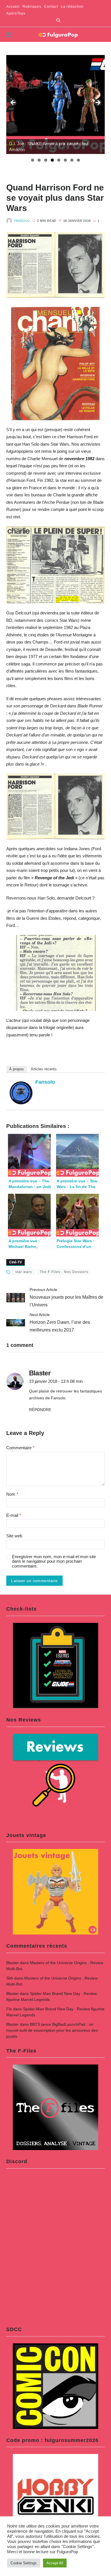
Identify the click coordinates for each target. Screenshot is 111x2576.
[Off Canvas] (9, 35)
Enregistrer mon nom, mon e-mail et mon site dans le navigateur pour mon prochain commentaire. (54, 1561)
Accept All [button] (55, 2563)
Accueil (13, 7)
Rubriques (32, 7)
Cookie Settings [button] (24, 2563)
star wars (24, 1272)
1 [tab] (33, 160)
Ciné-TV (16, 1262)
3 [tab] (46, 160)
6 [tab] (65, 160)
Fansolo (22, 221)
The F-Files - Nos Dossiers (64, 1272)
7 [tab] (72, 160)
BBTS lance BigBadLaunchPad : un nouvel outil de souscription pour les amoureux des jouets (52, 2030)
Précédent (13, 103)
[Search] (58, 20)
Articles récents (44, 1069)
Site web (14, 1536)
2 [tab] (39, 160)
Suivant (98, 103)
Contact (51, 7)
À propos (17, 1069)
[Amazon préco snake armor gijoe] (56, 104)
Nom (12, 1494)
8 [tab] (78, 160)
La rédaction (72, 7)
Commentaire (20, 1448)
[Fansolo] (21, 1093)
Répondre (40, 1410)
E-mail (14, 1515)
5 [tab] (59, 160)
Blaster (13, 1963)
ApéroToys (16, 13)
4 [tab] (52, 160)
